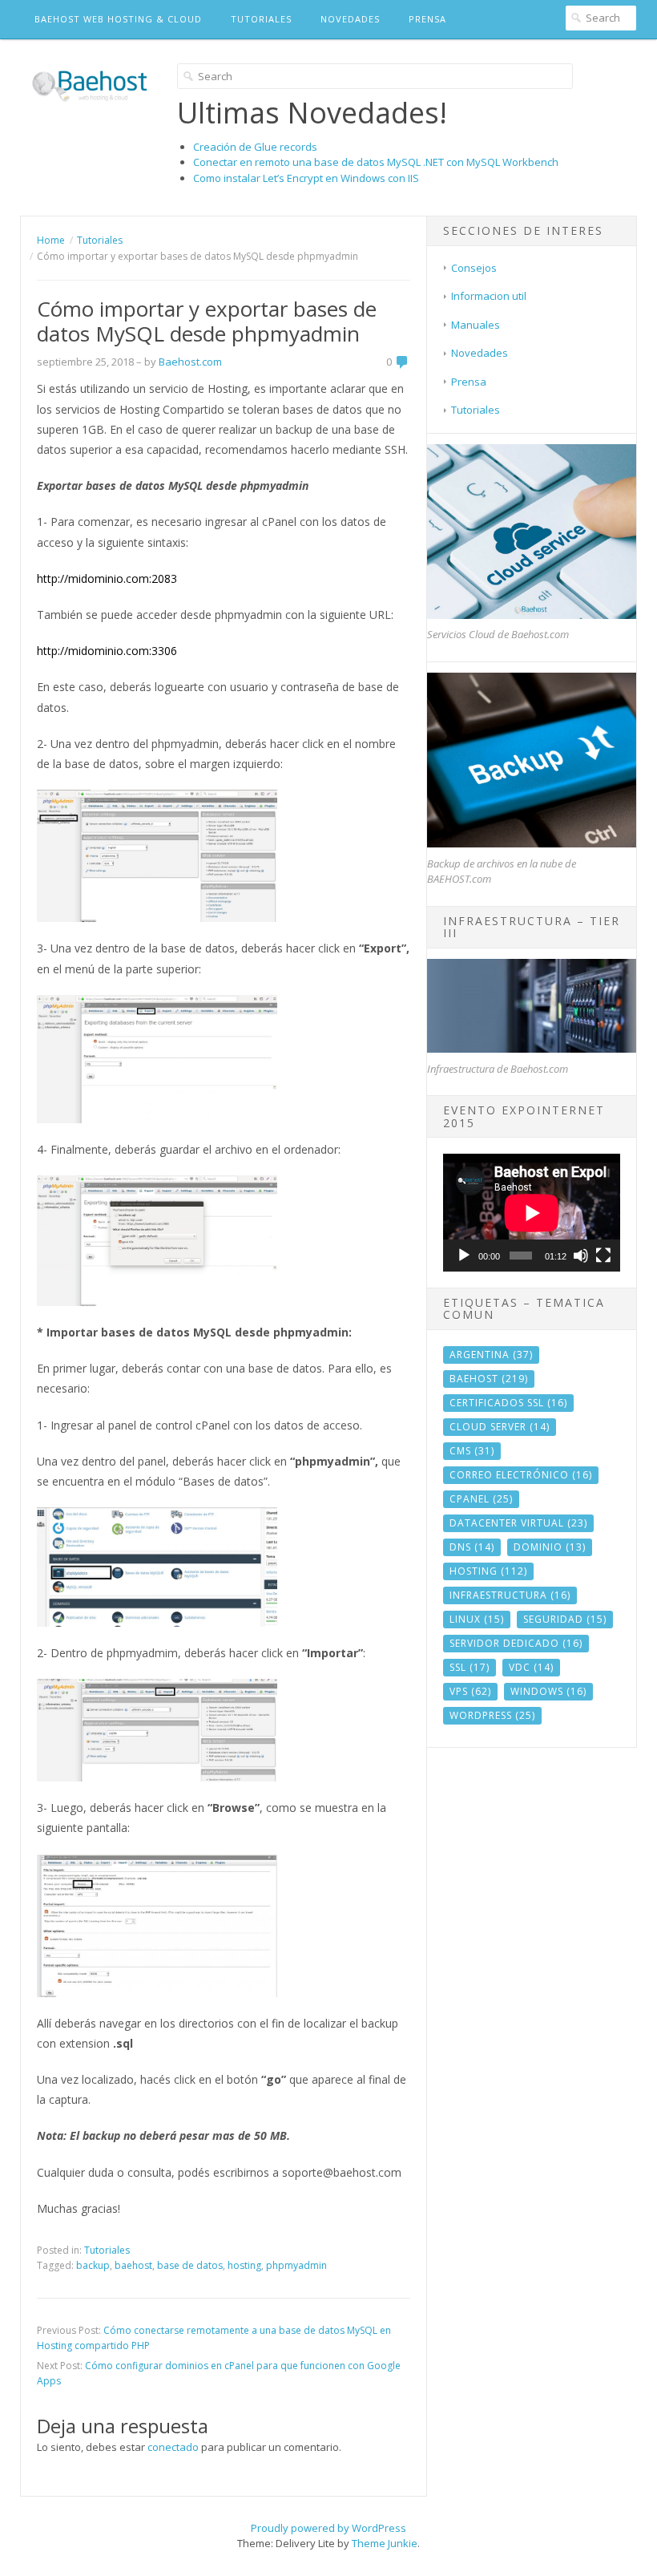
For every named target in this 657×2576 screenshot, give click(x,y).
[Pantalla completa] (603, 1256)
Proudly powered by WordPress (328, 2528)
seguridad (565, 1619)
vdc (531, 1667)
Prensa (427, 19)
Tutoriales (261, 19)
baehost (133, 2265)
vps (470, 1691)
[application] (532, 1213)
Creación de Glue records (255, 147)
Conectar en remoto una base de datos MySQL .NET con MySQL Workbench (376, 162)
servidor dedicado (516, 1643)
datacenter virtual (518, 1523)
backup (93, 2265)
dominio (550, 1547)
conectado (173, 2447)
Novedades (350, 19)
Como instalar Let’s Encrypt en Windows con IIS (306, 178)
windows (548, 1691)
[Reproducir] (464, 1256)
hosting (244, 2265)
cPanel (481, 1499)
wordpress (492, 1715)
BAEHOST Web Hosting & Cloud (118, 19)
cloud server (500, 1427)
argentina (491, 1355)
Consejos (474, 268)
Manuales (476, 325)
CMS (472, 1451)
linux (477, 1619)
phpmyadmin (296, 2265)
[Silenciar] (581, 1256)
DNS (472, 1547)
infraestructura (510, 1595)
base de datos (190, 2265)
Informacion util (489, 296)
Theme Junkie (385, 2543)
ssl (470, 1667)
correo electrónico (521, 1475)
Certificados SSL (508, 1403)
